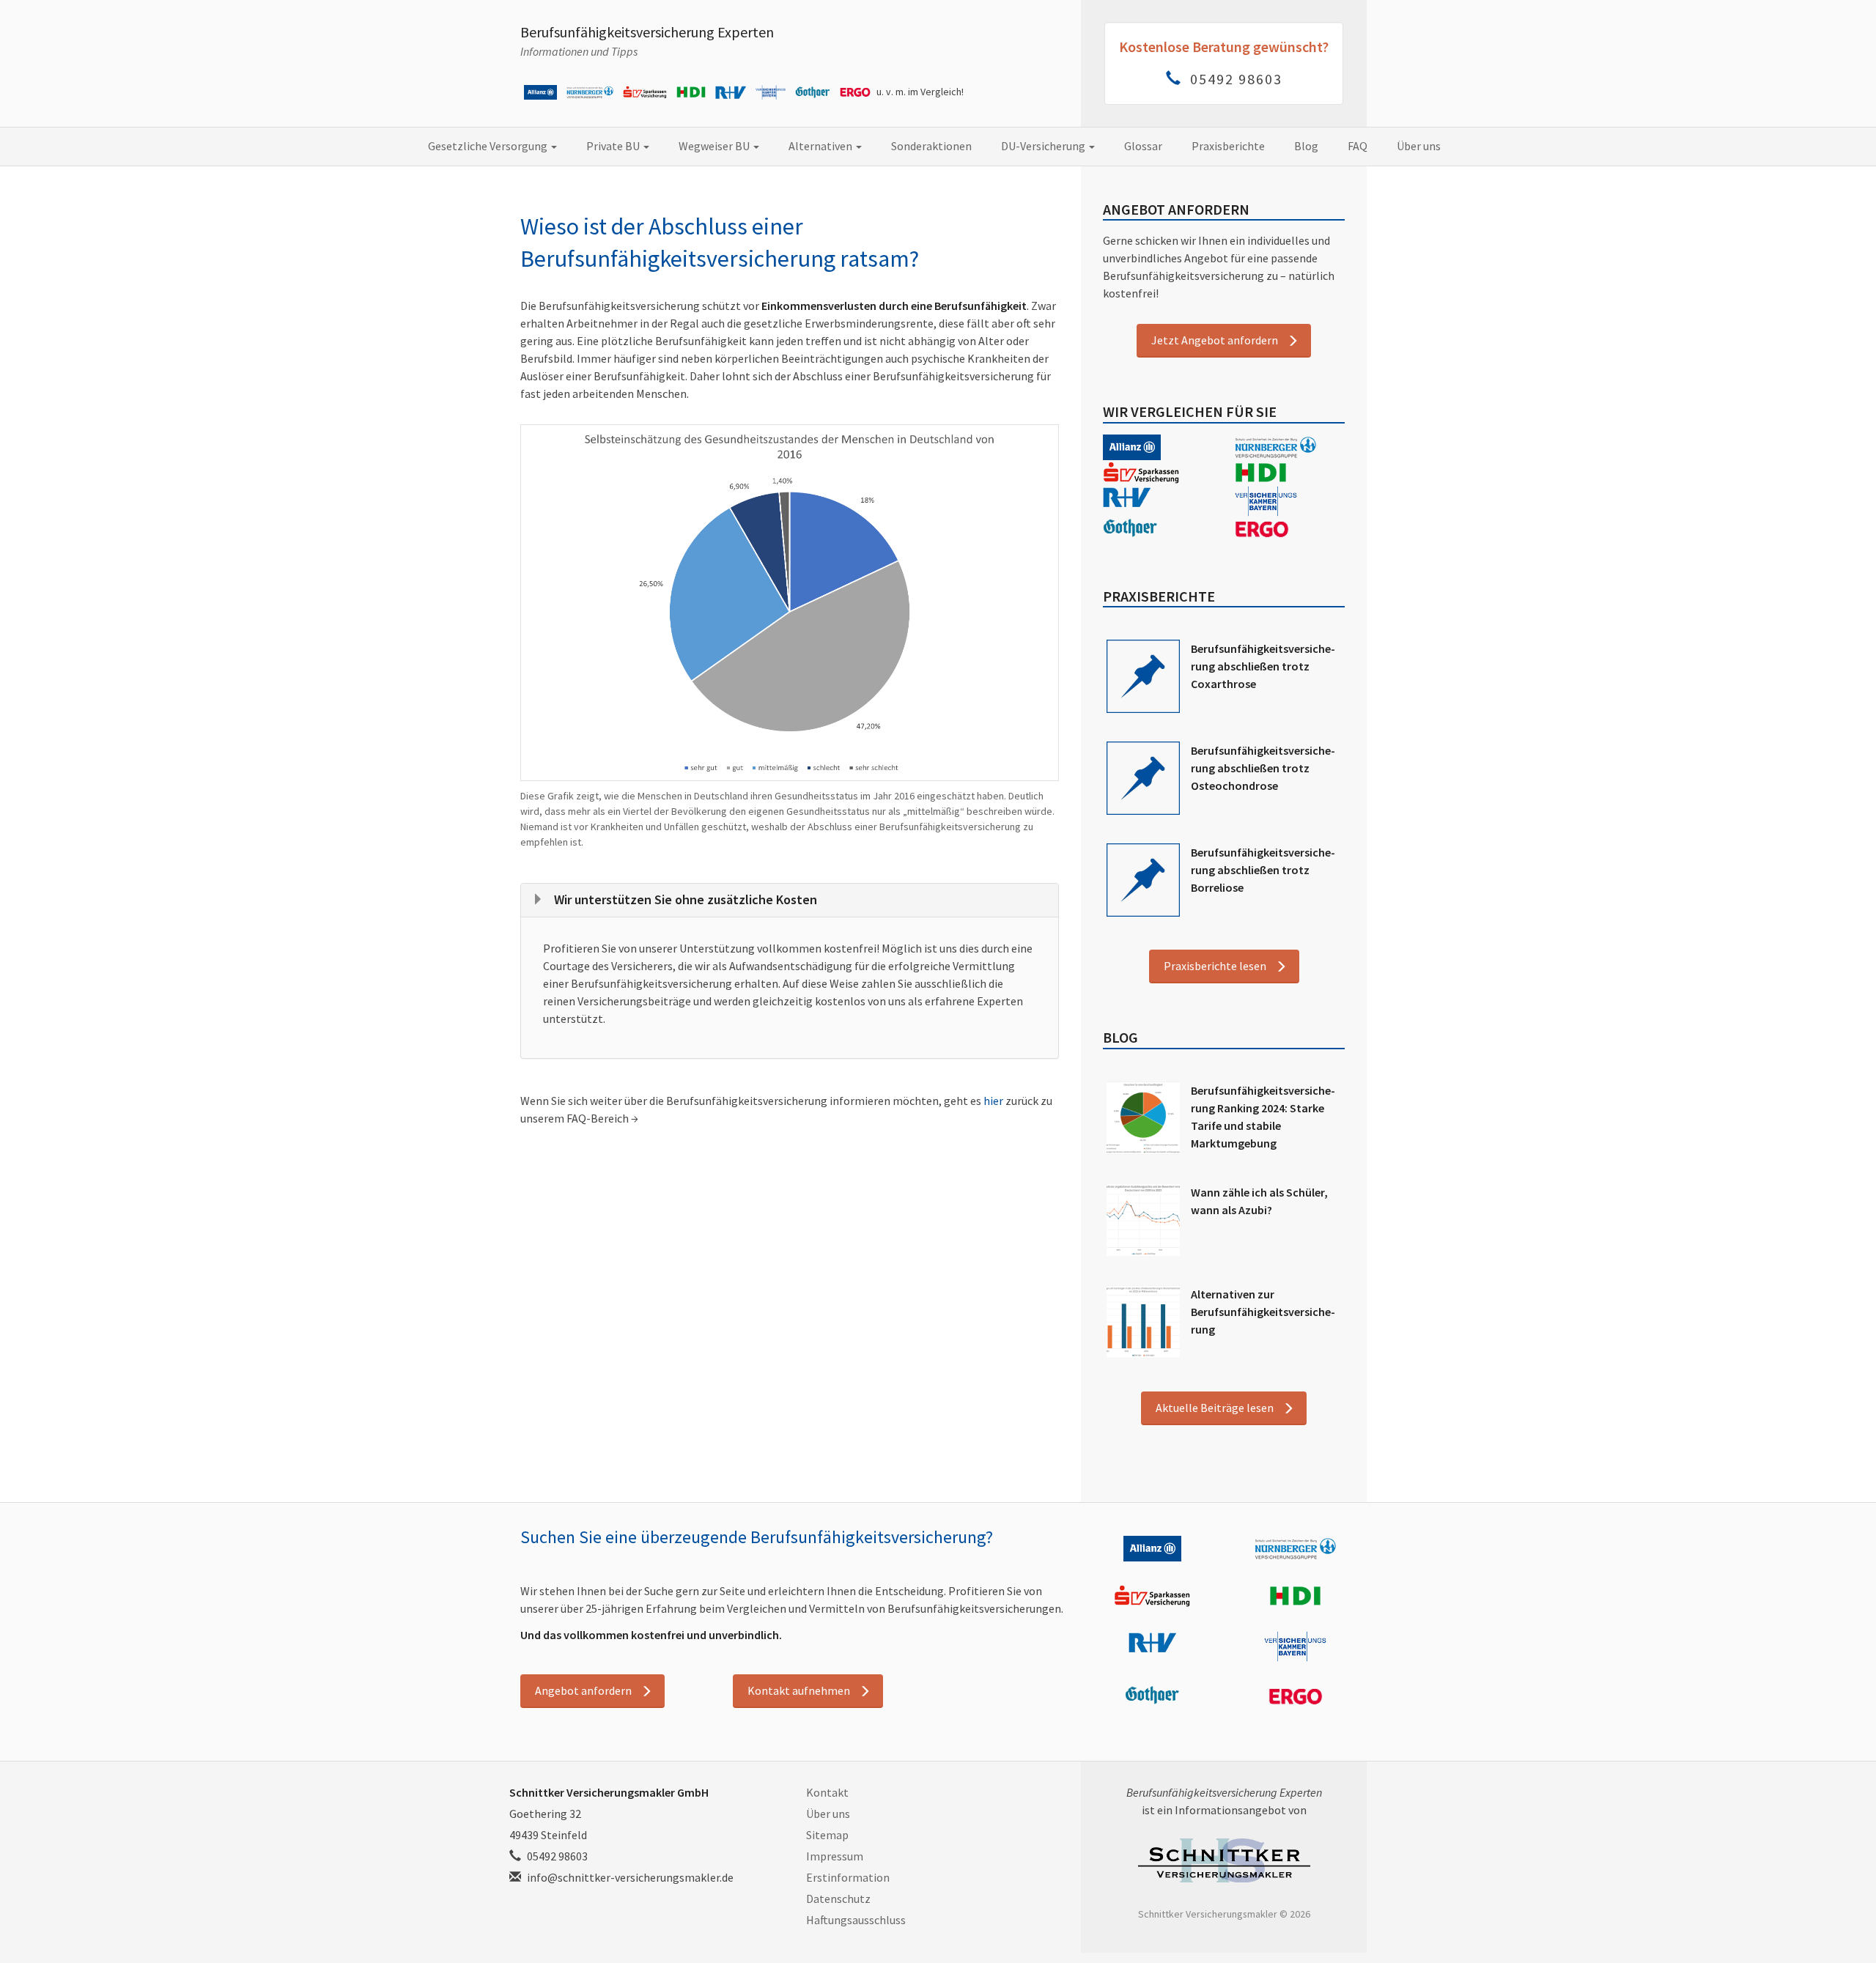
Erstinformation (848, 1877)
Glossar (1143, 146)
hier (993, 1101)
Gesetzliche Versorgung (489, 146)
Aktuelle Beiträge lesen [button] (1215, 1408)
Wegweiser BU (715, 146)
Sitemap (827, 1835)
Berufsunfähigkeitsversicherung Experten (647, 32)
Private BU (614, 146)
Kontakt (827, 1792)
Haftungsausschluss (856, 1920)
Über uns (1419, 146)
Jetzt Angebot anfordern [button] (1215, 340)
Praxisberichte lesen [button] (1215, 966)
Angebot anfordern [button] (583, 1690)
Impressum (835, 1856)
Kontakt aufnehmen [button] (799, 1690)
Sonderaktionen (931, 146)
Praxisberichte (1228, 146)
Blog (1306, 146)
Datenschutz (838, 1899)
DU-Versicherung (1044, 146)
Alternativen (821, 146)
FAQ (1358, 146)
